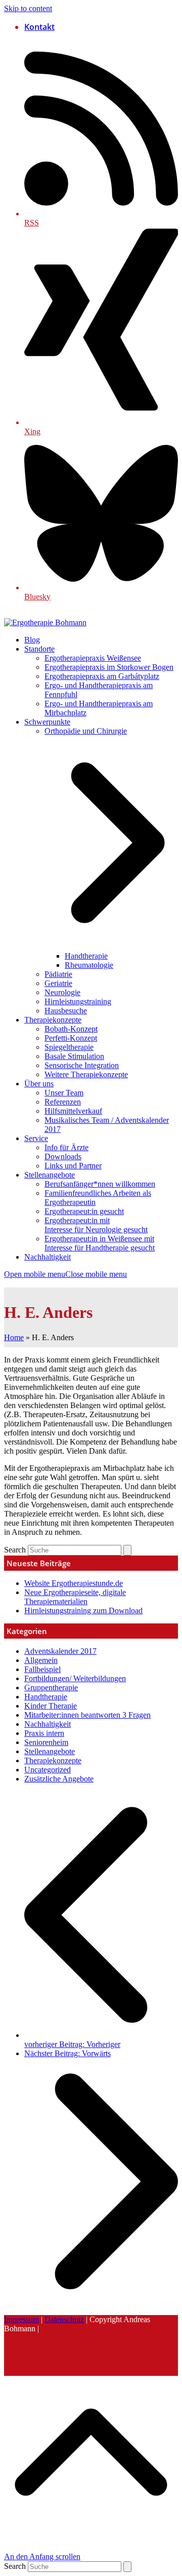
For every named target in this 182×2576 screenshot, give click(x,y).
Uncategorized (48, 1770)
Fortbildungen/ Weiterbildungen (75, 1678)
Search (15, 1550)
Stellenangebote (50, 1751)
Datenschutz (64, 2319)
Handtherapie (46, 1697)
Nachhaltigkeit (48, 1724)
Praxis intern (44, 1733)
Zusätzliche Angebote (59, 1779)
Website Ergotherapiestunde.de (74, 1583)
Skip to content (28, 8)
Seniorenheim (46, 1742)
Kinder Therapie (51, 1706)
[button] (65, 1274)
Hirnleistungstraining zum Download (83, 1611)
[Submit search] (127, 1550)
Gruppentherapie (51, 1688)
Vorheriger (72, 2044)
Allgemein (41, 1660)
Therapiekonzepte (53, 1760)
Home (14, 1337)
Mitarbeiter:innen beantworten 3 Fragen (87, 1715)
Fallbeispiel (42, 1669)
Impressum (21, 2319)
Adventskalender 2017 (60, 1651)
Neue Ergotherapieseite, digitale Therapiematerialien (75, 1597)
